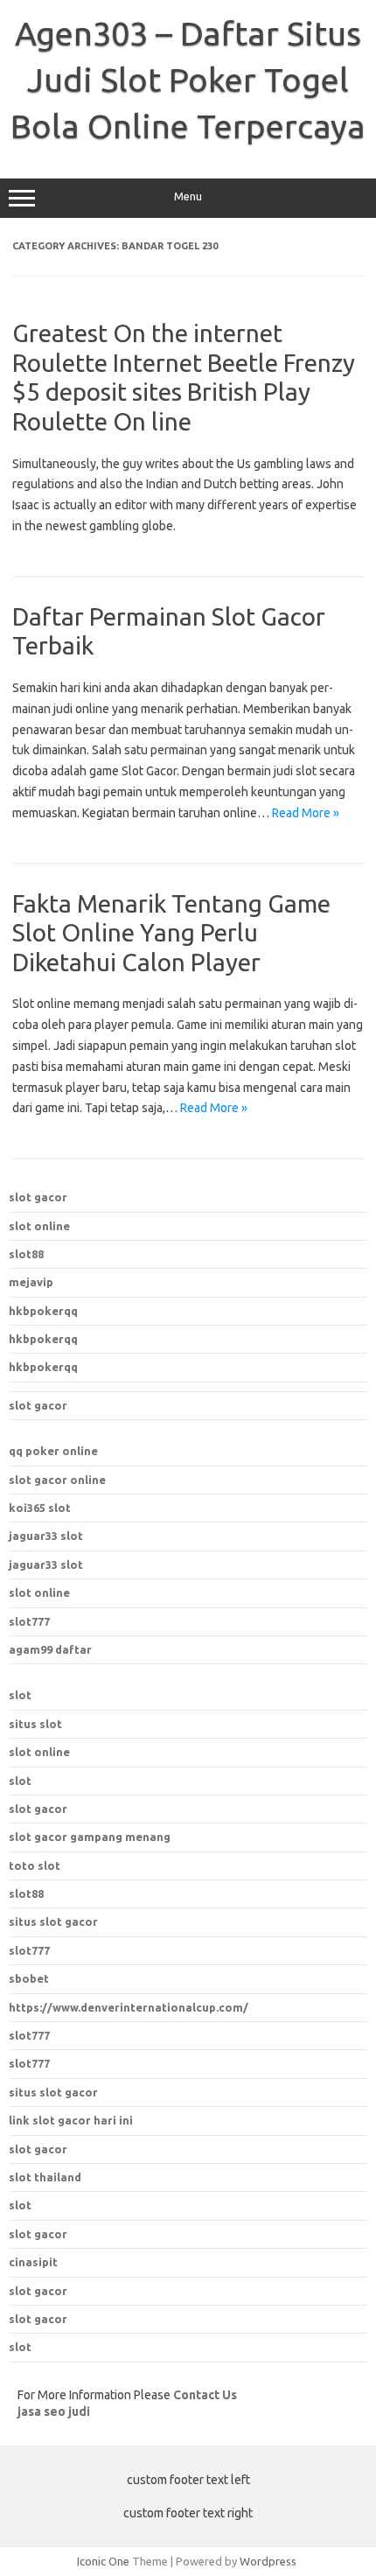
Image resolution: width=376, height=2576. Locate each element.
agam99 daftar (50, 1649)
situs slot (35, 1724)
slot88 (26, 1254)
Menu (188, 196)
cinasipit (33, 2262)
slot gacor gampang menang (90, 1837)
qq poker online (53, 1451)
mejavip (31, 1282)
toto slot (35, 1865)
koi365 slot (40, 1508)
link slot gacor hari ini (71, 2120)
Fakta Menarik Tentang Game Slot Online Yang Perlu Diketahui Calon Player (171, 933)
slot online (39, 1226)
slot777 (29, 1621)
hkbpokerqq (43, 1311)
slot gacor (38, 1197)
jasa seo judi (54, 2411)
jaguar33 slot (46, 1536)
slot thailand (45, 2177)
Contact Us (205, 2395)
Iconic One (103, 2561)
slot (20, 1695)
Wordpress (268, 2561)
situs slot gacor (53, 2092)
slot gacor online (57, 1480)
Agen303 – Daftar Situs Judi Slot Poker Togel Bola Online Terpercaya (188, 80)
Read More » (306, 813)
